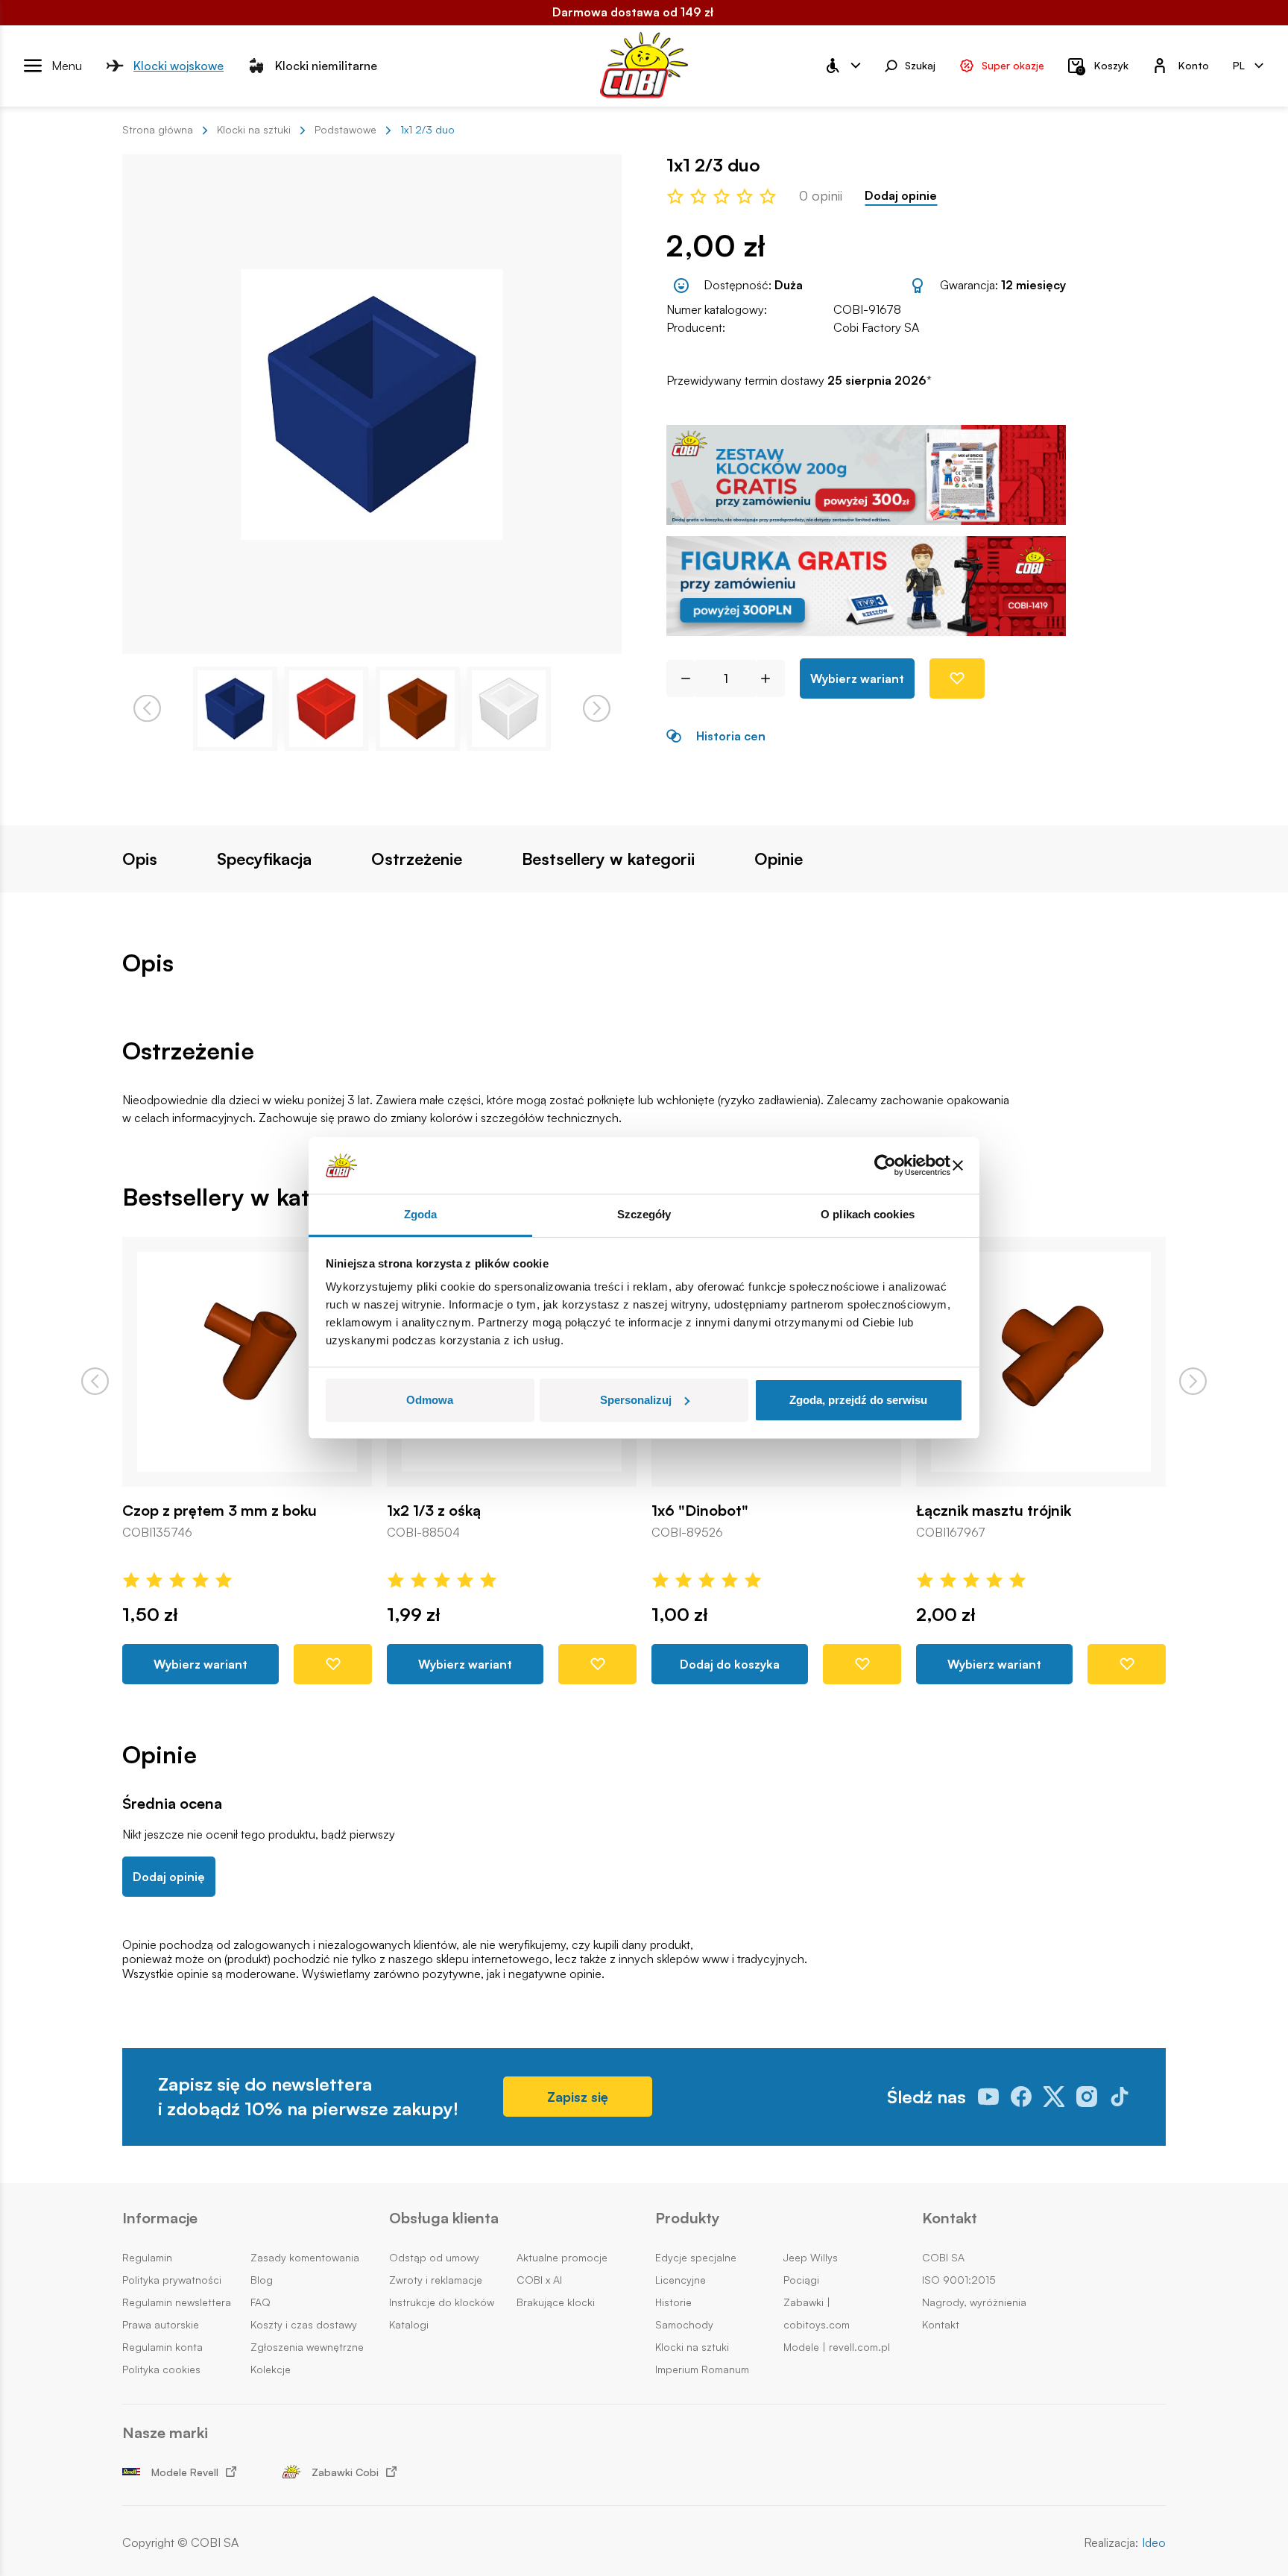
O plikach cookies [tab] (868, 1214)
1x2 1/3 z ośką (434, 1511)
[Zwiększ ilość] (771, 678)
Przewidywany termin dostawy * (799, 381)
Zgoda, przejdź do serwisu (858, 1400)
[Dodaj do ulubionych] (957, 678)
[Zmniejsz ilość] (680, 678)
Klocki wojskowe (179, 65)
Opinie (779, 859)
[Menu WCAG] (842, 66)
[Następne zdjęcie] (597, 709)
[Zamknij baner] (958, 1165)
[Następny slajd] (1193, 1381)
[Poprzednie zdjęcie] (147, 709)
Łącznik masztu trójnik (994, 1511)
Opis (140, 859)
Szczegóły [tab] (644, 1214)
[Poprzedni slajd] (95, 1381)
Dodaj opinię (169, 1877)
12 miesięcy (1033, 285)
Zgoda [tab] (421, 1214)
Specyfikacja (264, 859)
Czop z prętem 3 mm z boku (220, 1511)
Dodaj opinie (901, 196)
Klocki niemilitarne (326, 65)
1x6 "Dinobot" (700, 1511)
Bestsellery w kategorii (608, 859)
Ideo (1154, 2543)
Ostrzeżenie (417, 859)
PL (1239, 64)
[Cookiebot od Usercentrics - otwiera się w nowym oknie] (885, 1165)
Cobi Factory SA (876, 327)
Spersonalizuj (636, 1400)
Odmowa (430, 1400)
